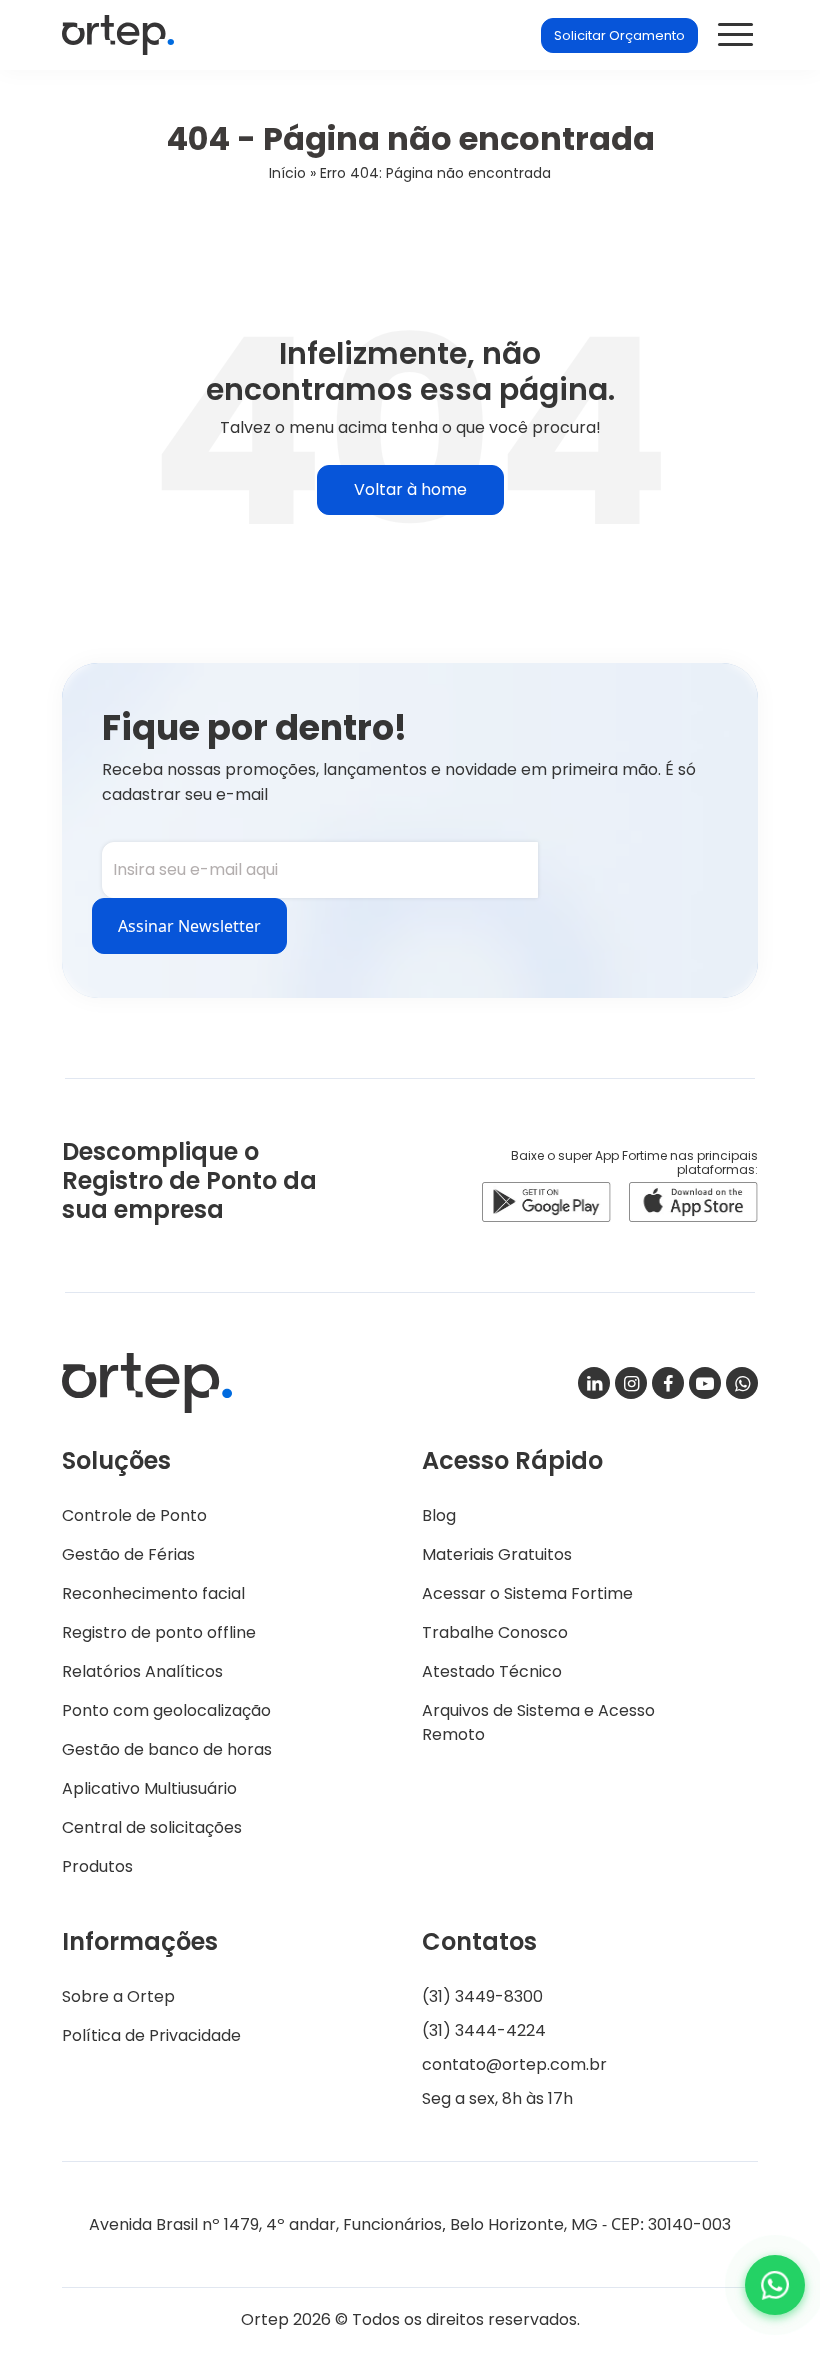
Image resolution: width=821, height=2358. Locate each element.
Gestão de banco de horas (167, 1749)
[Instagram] (631, 1383)
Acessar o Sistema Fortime (527, 1593)
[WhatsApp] (742, 1383)
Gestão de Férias (128, 1554)
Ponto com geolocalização (166, 1710)
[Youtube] (705, 1383)
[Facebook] (668, 1383)
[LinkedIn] (594, 1383)
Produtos (97, 1866)
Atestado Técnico (492, 1671)
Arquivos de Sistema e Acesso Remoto (538, 1722)
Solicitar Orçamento (619, 35)
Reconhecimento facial (153, 1593)
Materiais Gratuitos (497, 1554)
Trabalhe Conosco (495, 1632)
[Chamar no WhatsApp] (775, 2285)
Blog (439, 1515)
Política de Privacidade (151, 2035)
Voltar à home (410, 489)
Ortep (118, 35)
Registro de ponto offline (159, 1632)
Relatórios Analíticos (142, 1671)
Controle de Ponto (134, 1515)
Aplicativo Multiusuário (149, 1788)
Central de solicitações (152, 1827)
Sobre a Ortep (118, 1996)
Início (287, 173)
